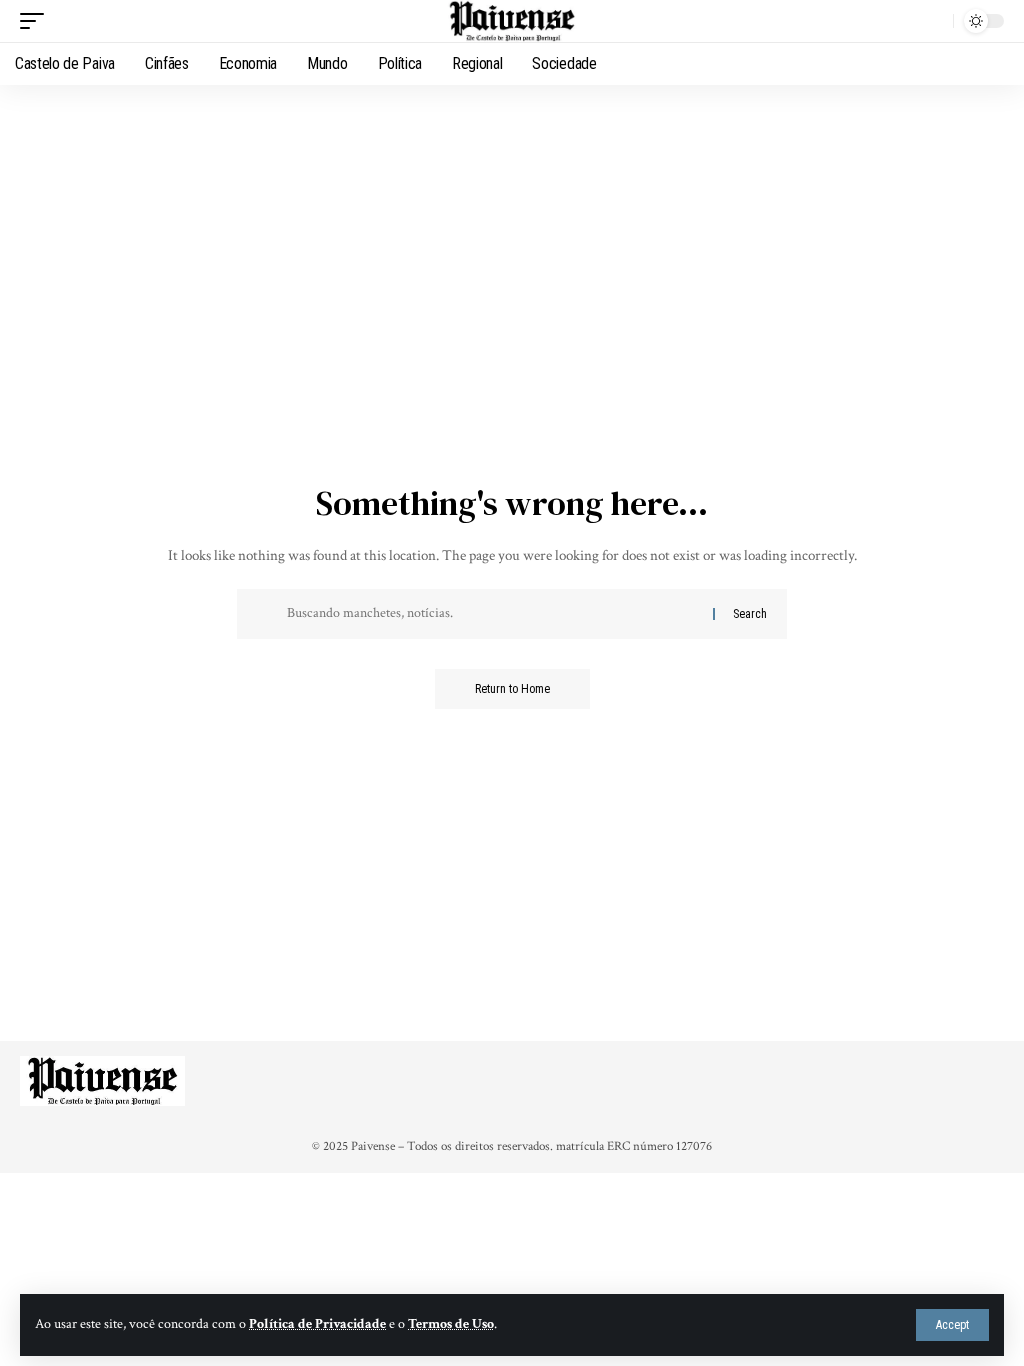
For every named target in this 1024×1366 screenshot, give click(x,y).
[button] (952, 1325)
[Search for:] (492, 614)
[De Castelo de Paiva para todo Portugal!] (512, 21)
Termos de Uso (451, 1324)
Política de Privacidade (317, 1324)
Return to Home (512, 689)
